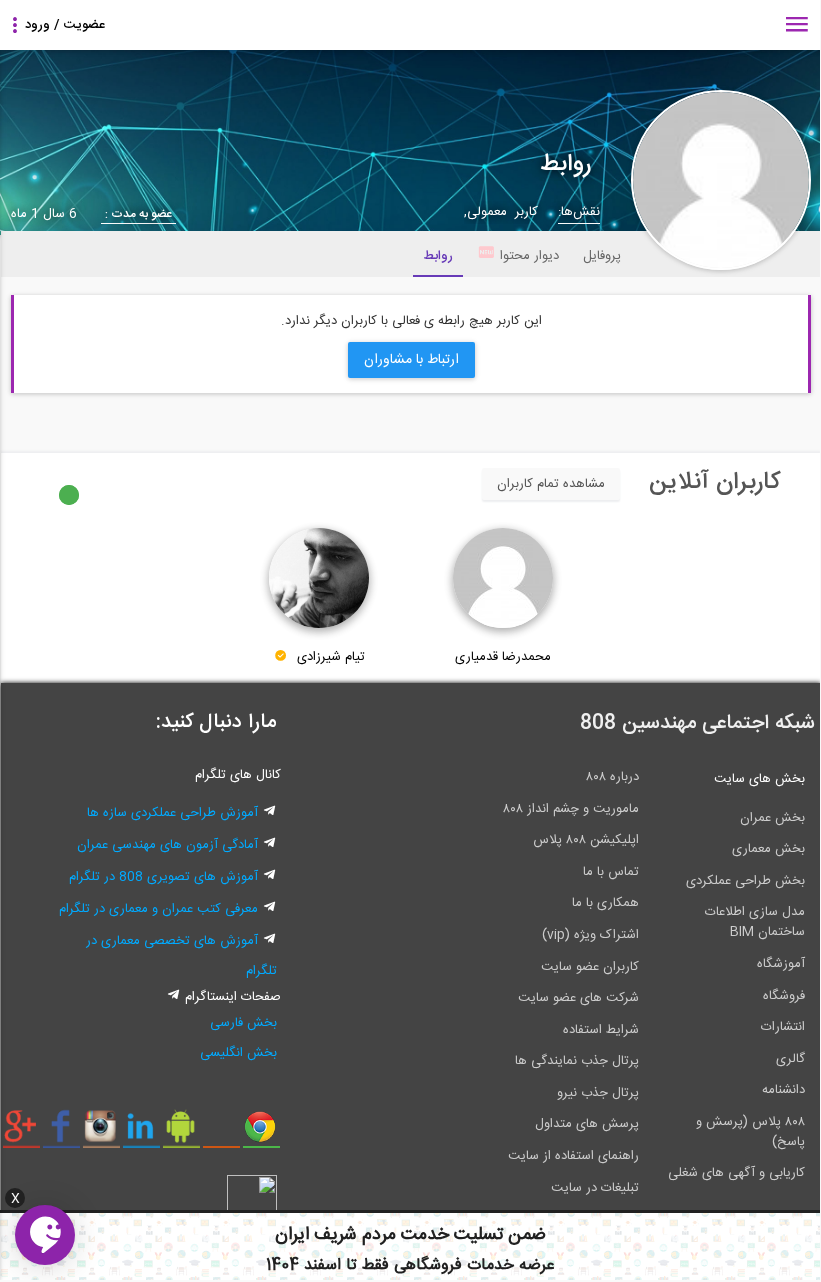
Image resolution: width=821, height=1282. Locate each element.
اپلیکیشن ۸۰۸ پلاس (586, 840)
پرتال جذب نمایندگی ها (577, 1061)
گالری (790, 1059)
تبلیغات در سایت (595, 1188)
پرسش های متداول (587, 1124)
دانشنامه (783, 1090)
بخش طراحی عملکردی (745, 881)
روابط (438, 256)
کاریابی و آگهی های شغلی (736, 1173)
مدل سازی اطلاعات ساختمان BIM (755, 922)
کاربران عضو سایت (590, 967)
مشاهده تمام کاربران (551, 484)
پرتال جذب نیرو (598, 1093)
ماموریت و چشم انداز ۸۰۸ (571, 809)
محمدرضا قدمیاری (503, 657)
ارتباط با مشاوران (411, 360)
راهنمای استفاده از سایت (573, 1156)
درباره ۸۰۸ (612, 777)
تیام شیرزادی (331, 657)
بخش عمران (772, 818)
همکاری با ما (605, 903)
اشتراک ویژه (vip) (590, 935)
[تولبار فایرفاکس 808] (221, 1134)
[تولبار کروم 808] (261, 1134)
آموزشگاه (781, 964)
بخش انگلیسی (238, 1053)
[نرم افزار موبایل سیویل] (181, 1134)
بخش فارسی (243, 1023)
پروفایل (602, 256)
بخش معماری (768, 849)
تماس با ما (611, 872)
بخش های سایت (759, 779)
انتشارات (783, 1027)
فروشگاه (784, 996)
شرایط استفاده (601, 1030)
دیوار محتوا (529, 256)
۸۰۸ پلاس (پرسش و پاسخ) (750, 1132)
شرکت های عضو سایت (578, 998)
